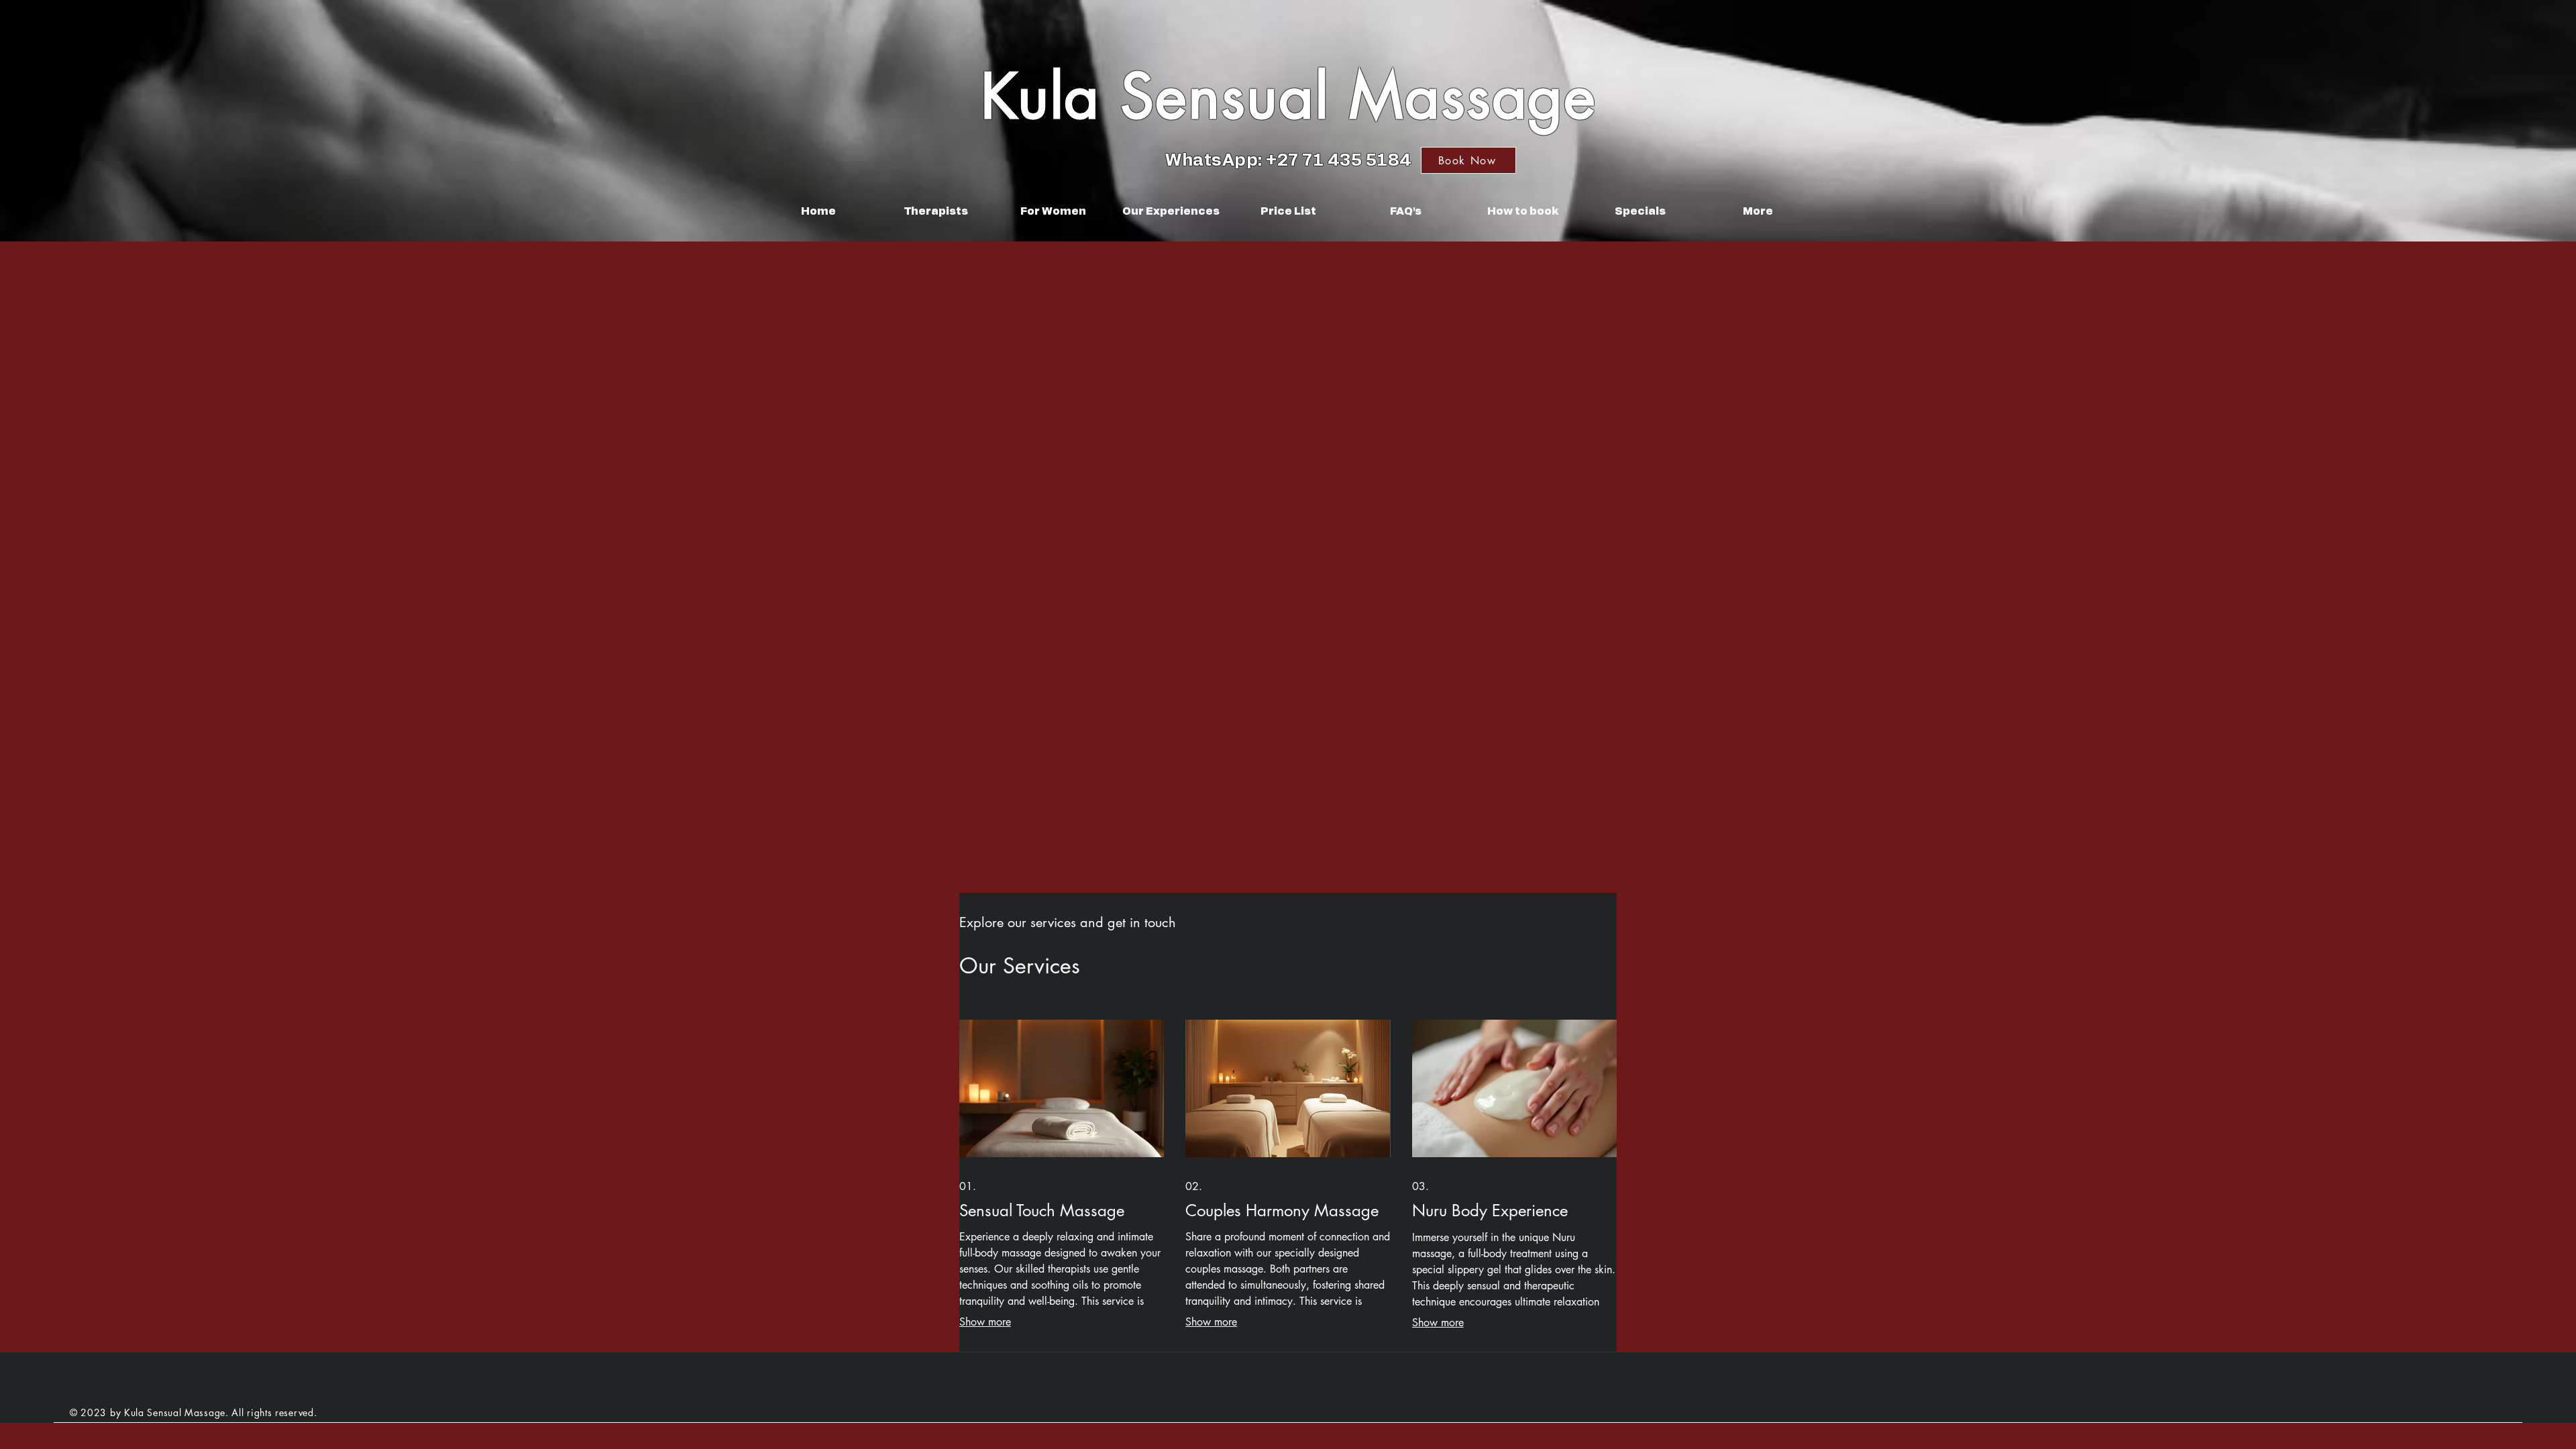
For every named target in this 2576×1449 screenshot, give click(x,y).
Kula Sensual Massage (1289, 96)
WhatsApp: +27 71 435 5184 (1289, 161)
